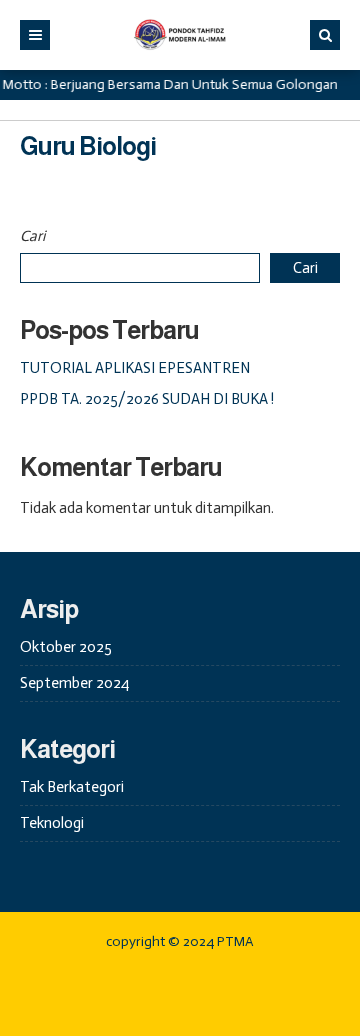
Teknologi (52, 823)
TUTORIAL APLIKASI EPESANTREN (135, 368)
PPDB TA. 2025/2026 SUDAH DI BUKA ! (147, 399)
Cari (32, 236)
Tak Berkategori (72, 787)
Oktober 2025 (66, 647)
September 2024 (74, 683)
